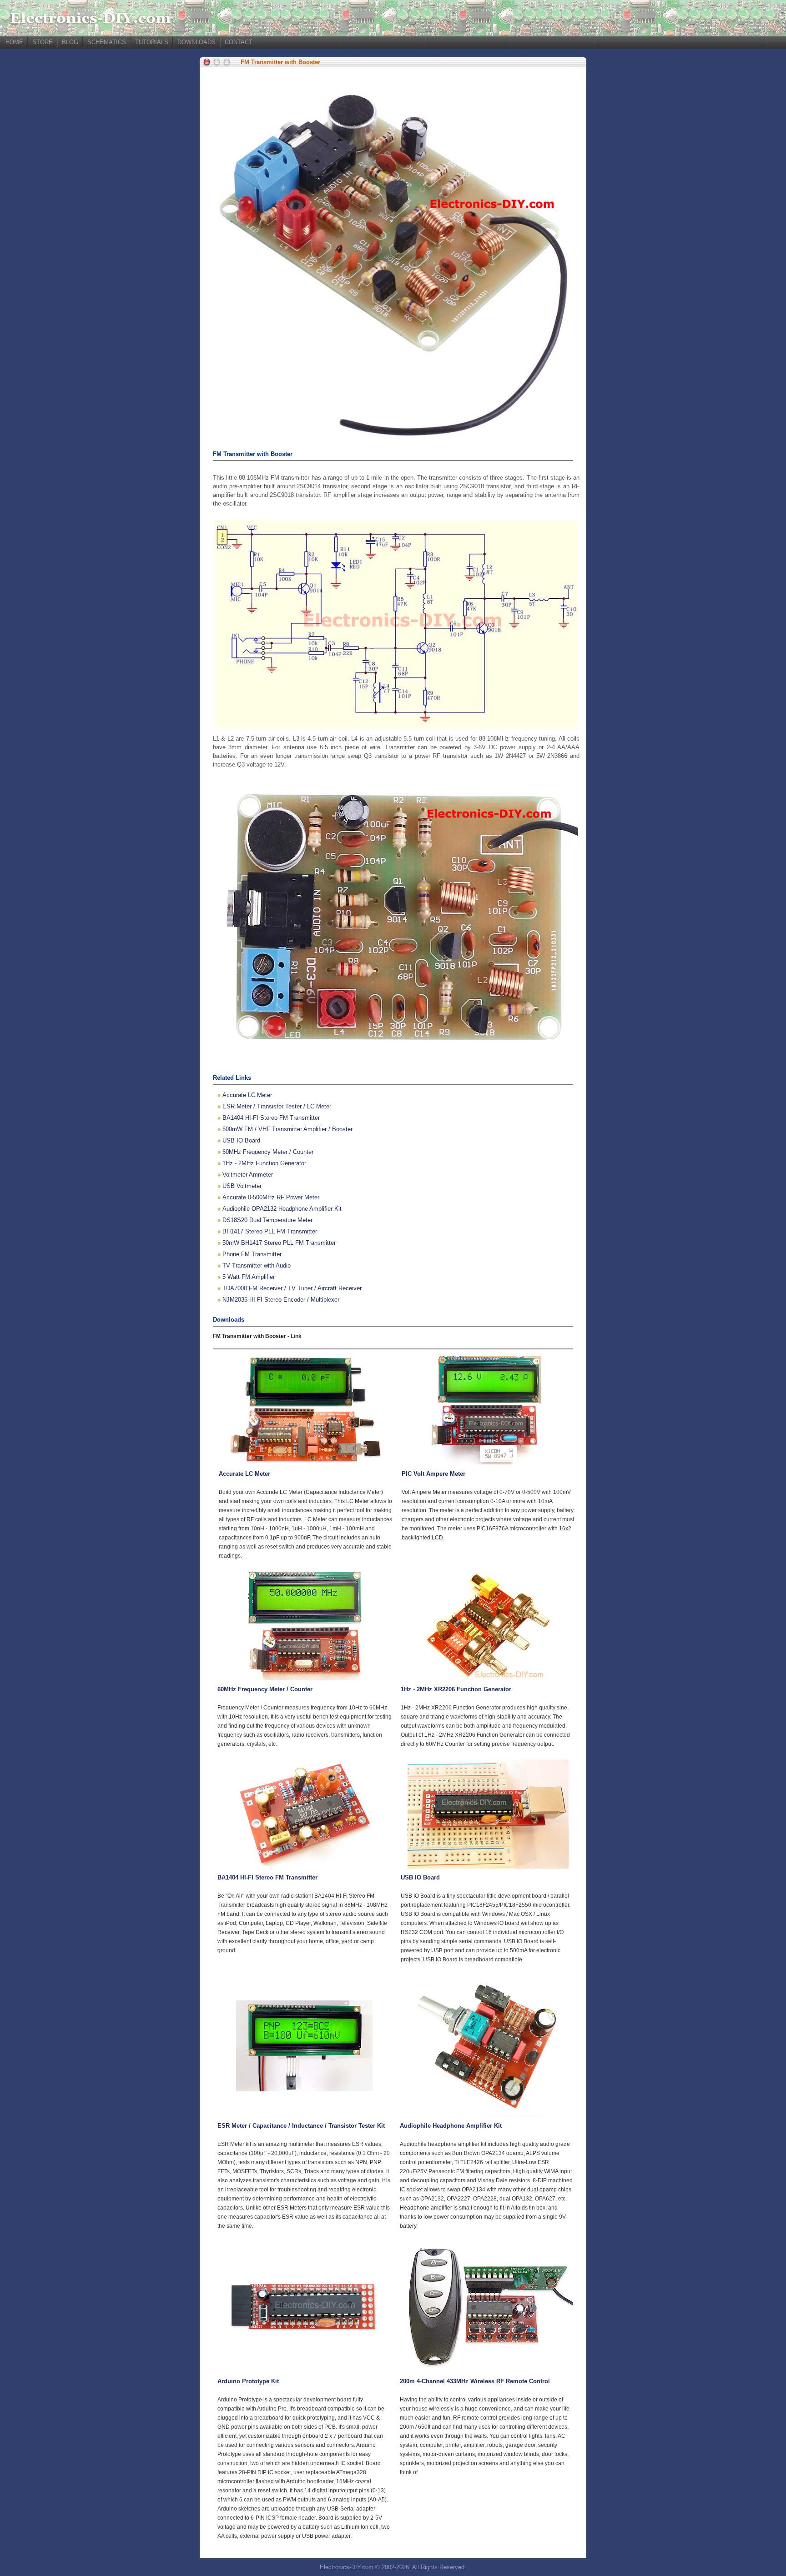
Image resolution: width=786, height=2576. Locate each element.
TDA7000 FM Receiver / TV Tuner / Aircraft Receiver (292, 1288)
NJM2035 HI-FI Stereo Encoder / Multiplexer (281, 1300)
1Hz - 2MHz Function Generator (264, 1163)
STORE (43, 42)
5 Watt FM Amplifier (249, 1277)
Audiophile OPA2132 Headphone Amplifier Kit (282, 1209)
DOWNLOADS (196, 42)
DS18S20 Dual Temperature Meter (267, 1220)
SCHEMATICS (107, 42)
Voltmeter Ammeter (248, 1175)
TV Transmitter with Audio (257, 1265)
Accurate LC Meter (247, 1095)
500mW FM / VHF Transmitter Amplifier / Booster (287, 1129)
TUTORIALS (152, 42)
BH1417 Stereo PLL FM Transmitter (270, 1231)
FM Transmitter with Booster (280, 62)
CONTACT (239, 42)
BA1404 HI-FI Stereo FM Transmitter (271, 1118)
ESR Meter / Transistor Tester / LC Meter (277, 1106)
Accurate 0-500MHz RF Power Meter (271, 1197)
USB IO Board (241, 1140)
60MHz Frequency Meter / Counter (268, 1152)
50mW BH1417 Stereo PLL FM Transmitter (279, 1243)
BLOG (70, 42)
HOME (14, 42)
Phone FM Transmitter (252, 1254)
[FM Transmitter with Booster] (393, 434)
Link (296, 1336)
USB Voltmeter (242, 1186)
